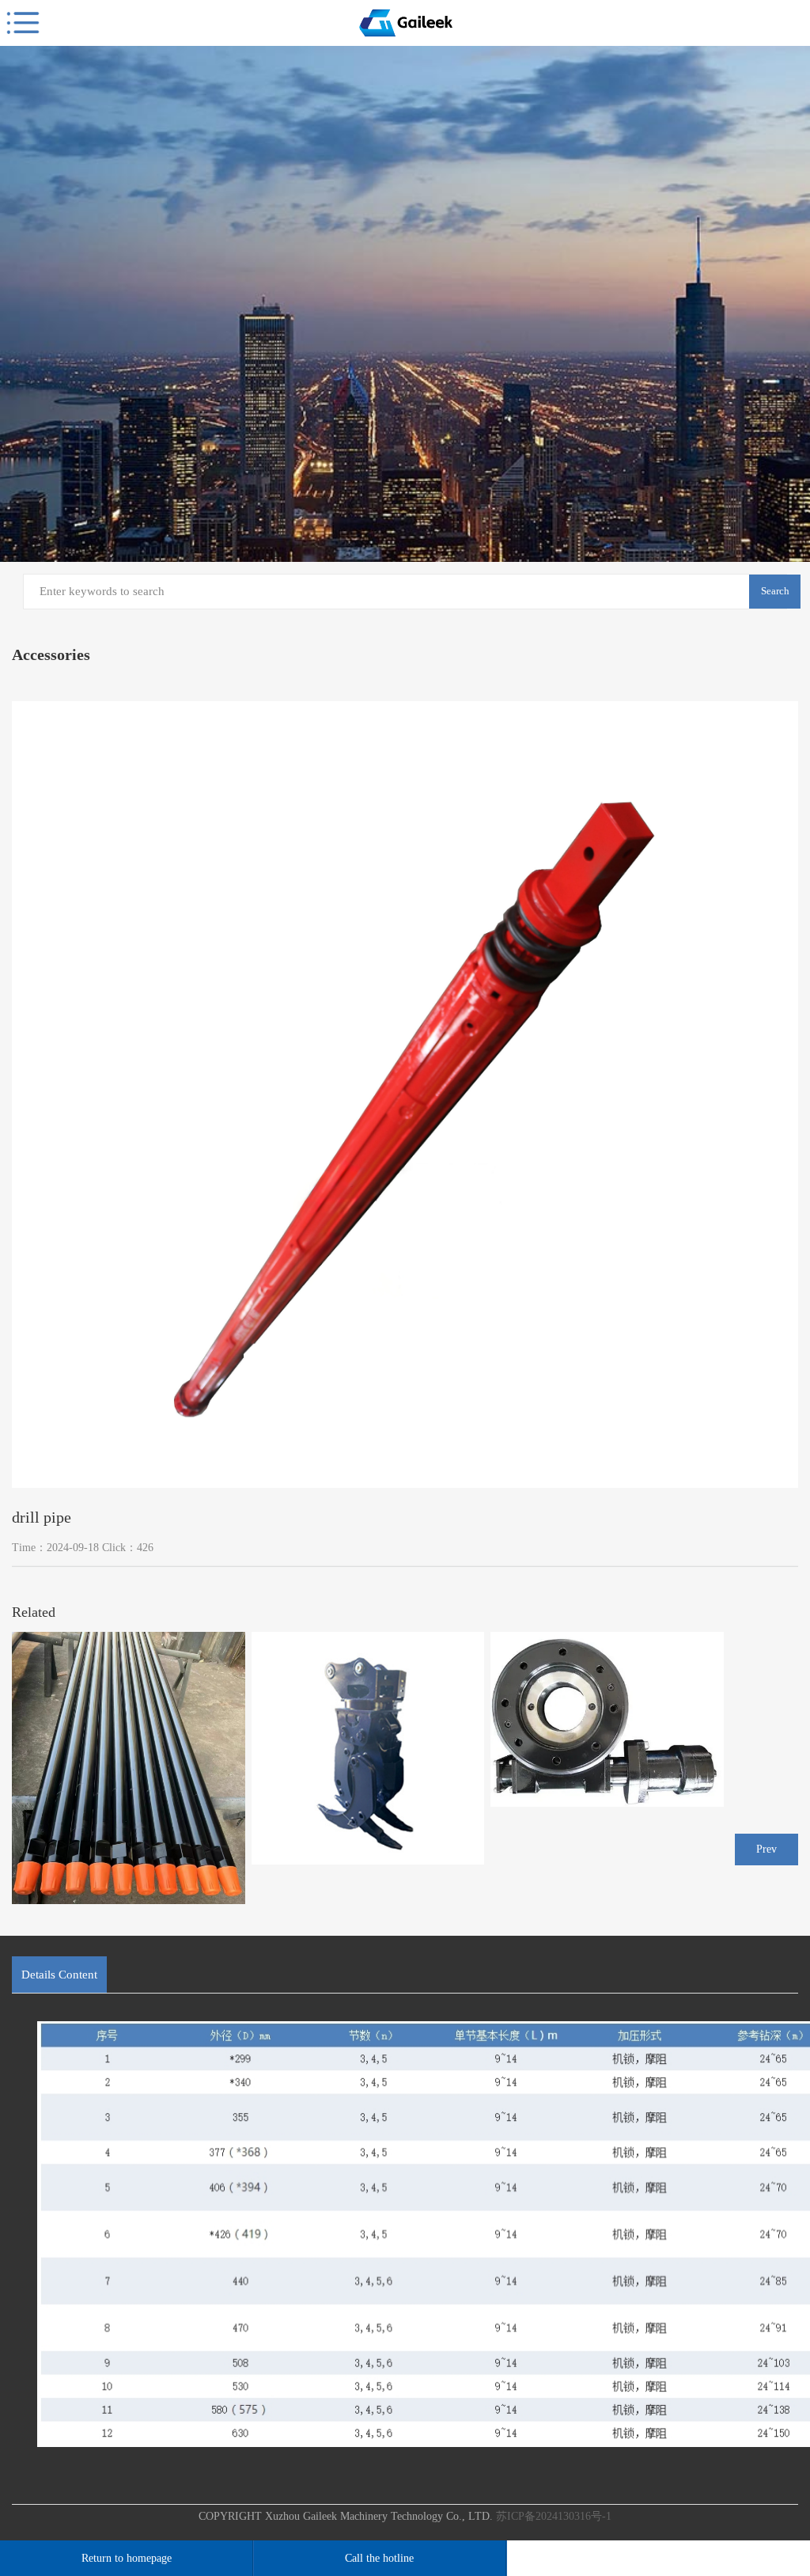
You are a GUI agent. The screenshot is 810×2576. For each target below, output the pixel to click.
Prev (766, 1849)
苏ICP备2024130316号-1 (554, 2516)
